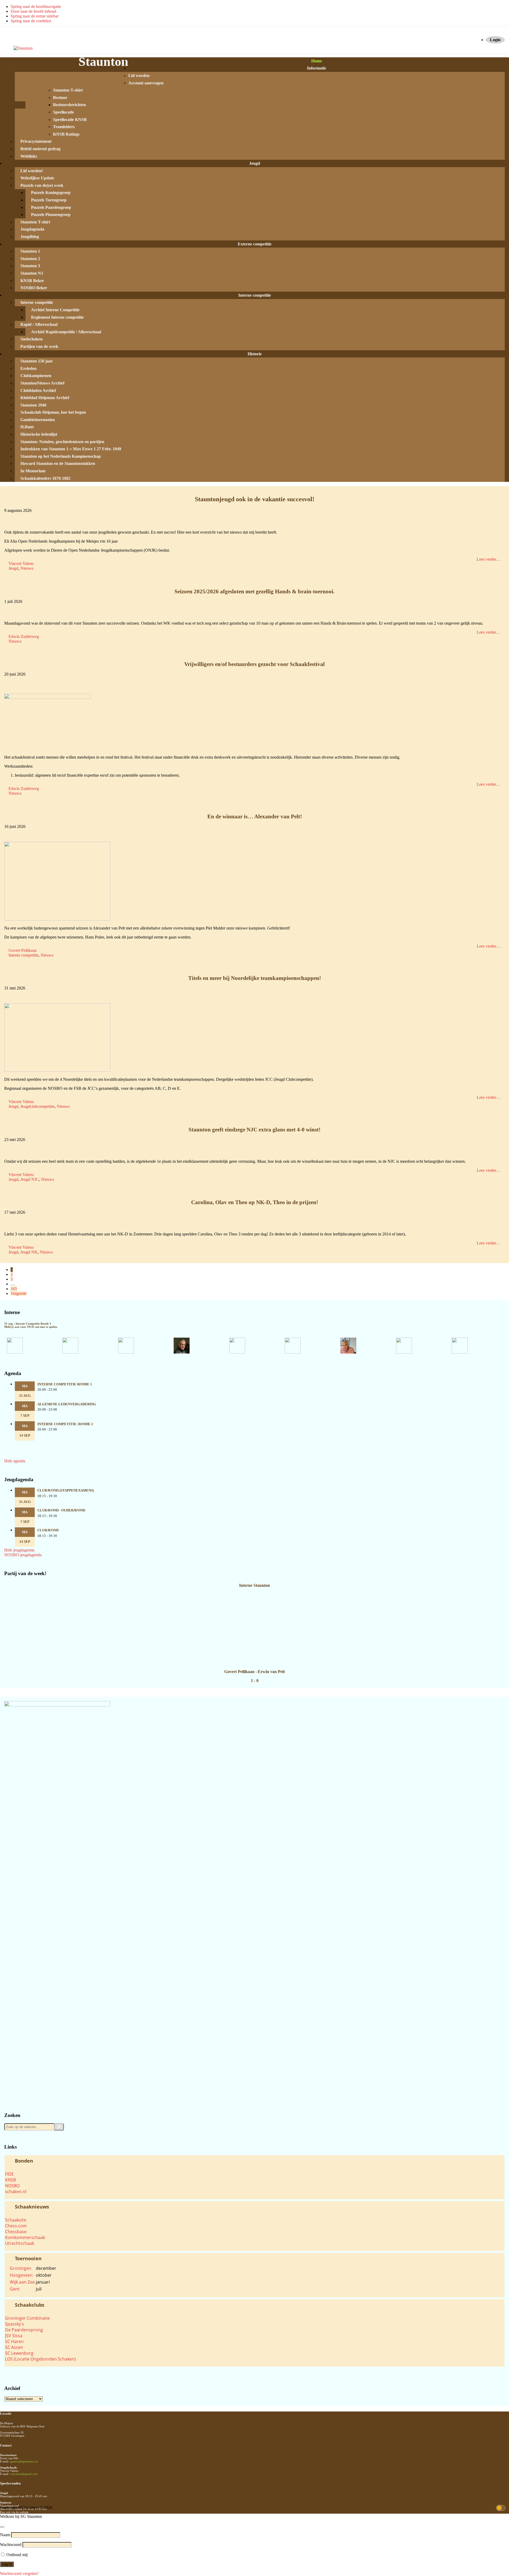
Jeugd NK (29, 1252)
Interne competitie (23, 955)
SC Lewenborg (19, 2353)
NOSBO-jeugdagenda (23, 1555)
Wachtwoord (11, 2545)
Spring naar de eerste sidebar (35, 16)
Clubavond (48, 1530)
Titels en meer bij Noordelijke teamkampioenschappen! (255, 978)
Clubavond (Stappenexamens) (66, 1490)
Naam (5, 2535)
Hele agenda (15, 1461)
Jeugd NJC (30, 1179)
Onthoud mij (16, 2555)
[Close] (2, 2527)
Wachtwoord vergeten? (19, 2573)
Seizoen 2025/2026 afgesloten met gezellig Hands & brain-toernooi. (254, 591)
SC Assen (14, 2347)
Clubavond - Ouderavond (61, 1510)
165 (14, 1289)
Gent (15, 2289)
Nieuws (27, 568)
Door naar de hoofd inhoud (33, 11)
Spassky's (15, 2324)
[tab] (254, 2161)
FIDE (9, 2174)
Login (495, 40)
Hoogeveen (21, 2275)
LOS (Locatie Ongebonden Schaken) (40, 2359)
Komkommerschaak (25, 2237)
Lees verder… (488, 559)
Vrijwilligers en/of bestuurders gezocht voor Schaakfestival (254, 664)
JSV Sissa (14, 2336)
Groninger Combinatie (27, 2318)
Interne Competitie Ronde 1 (65, 1384)
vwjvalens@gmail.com (24, 2474)
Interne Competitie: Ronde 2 (65, 1424)
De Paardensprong (24, 2330)
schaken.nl (16, 2192)
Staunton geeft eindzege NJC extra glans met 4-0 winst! (254, 1129)
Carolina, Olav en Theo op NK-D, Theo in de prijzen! (255, 1202)
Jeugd (13, 568)
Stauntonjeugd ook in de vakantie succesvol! (255, 499)
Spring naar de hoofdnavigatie (36, 7)
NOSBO (12, 2186)
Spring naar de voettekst (31, 21)
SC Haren (14, 2341)
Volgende (19, 1293)
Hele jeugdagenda (19, 1550)
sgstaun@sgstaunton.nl (24, 2461)
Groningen (21, 2268)
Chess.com (16, 2226)
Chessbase (16, 2232)
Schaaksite (16, 2220)
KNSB (10, 2180)
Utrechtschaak (20, 2243)
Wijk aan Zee (22, 2282)
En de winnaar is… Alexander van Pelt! (255, 816)
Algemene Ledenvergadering (67, 1404)
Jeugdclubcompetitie (38, 1106)
